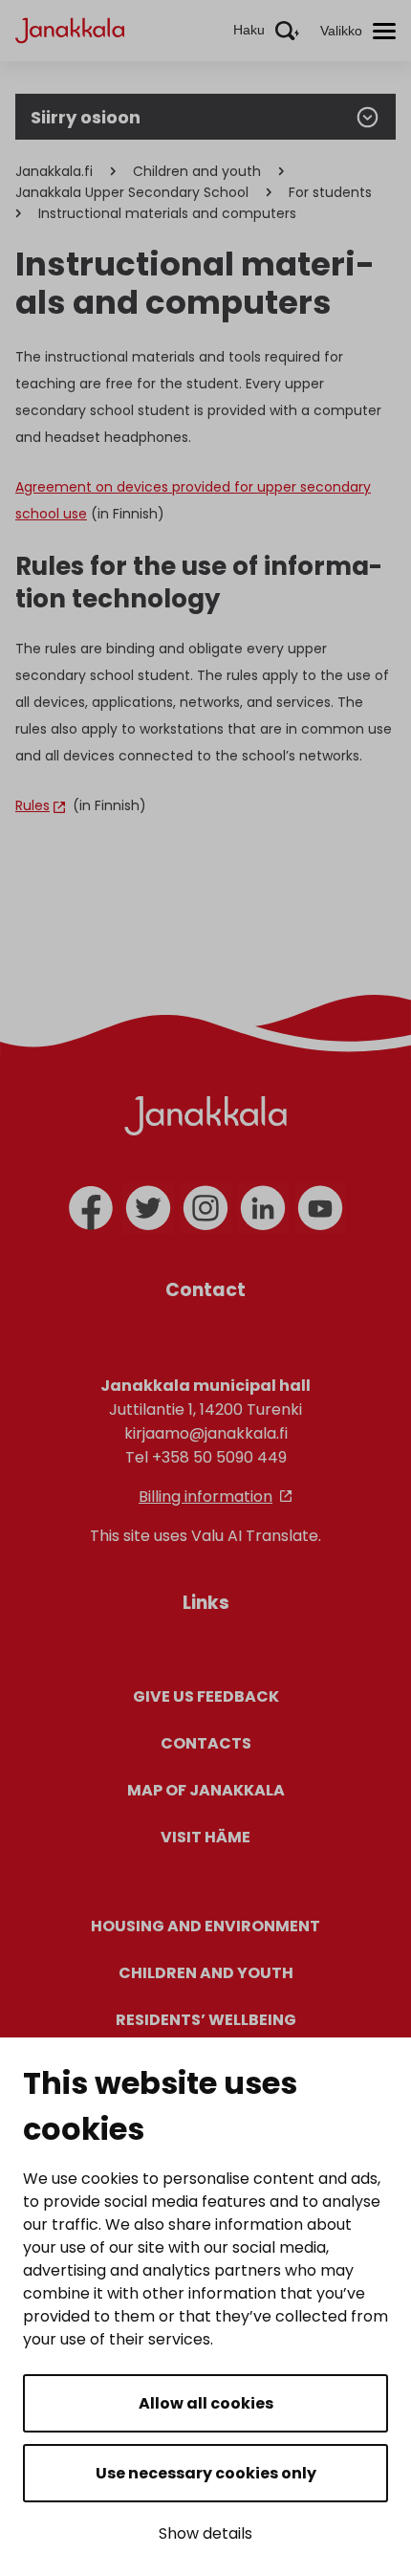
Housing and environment (205, 1926)
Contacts (206, 1743)
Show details (205, 2533)
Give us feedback (206, 1696)
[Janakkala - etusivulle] (70, 29)
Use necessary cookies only (206, 2473)
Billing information (205, 1497)
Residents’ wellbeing (206, 2020)
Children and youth (197, 171)
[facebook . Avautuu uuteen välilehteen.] (91, 1208)
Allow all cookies (206, 2403)
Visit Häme (205, 1837)
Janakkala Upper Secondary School (132, 192)
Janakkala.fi (54, 171)
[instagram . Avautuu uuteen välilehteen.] (205, 1208)
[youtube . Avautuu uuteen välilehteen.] (320, 1208)
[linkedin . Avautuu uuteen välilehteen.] (263, 1208)
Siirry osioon (86, 117)
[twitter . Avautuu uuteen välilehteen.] (148, 1208)
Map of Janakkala (206, 1790)
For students (330, 192)
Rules (32, 805)
